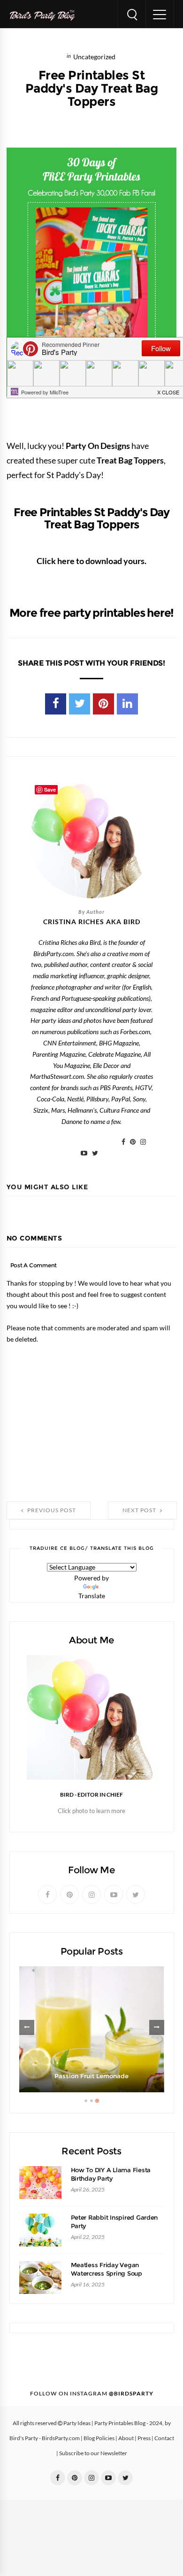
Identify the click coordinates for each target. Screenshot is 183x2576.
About (126, 2438)
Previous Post (51, 1510)
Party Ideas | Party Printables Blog (104, 2423)
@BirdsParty (131, 2394)
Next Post (140, 1510)
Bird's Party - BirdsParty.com (45, 2438)
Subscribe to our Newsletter (93, 2453)
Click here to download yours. (91, 561)
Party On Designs (98, 446)
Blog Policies (99, 2438)
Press (144, 2438)
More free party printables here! (92, 613)
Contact (164, 2438)
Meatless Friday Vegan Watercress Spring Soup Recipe (107, 2274)
